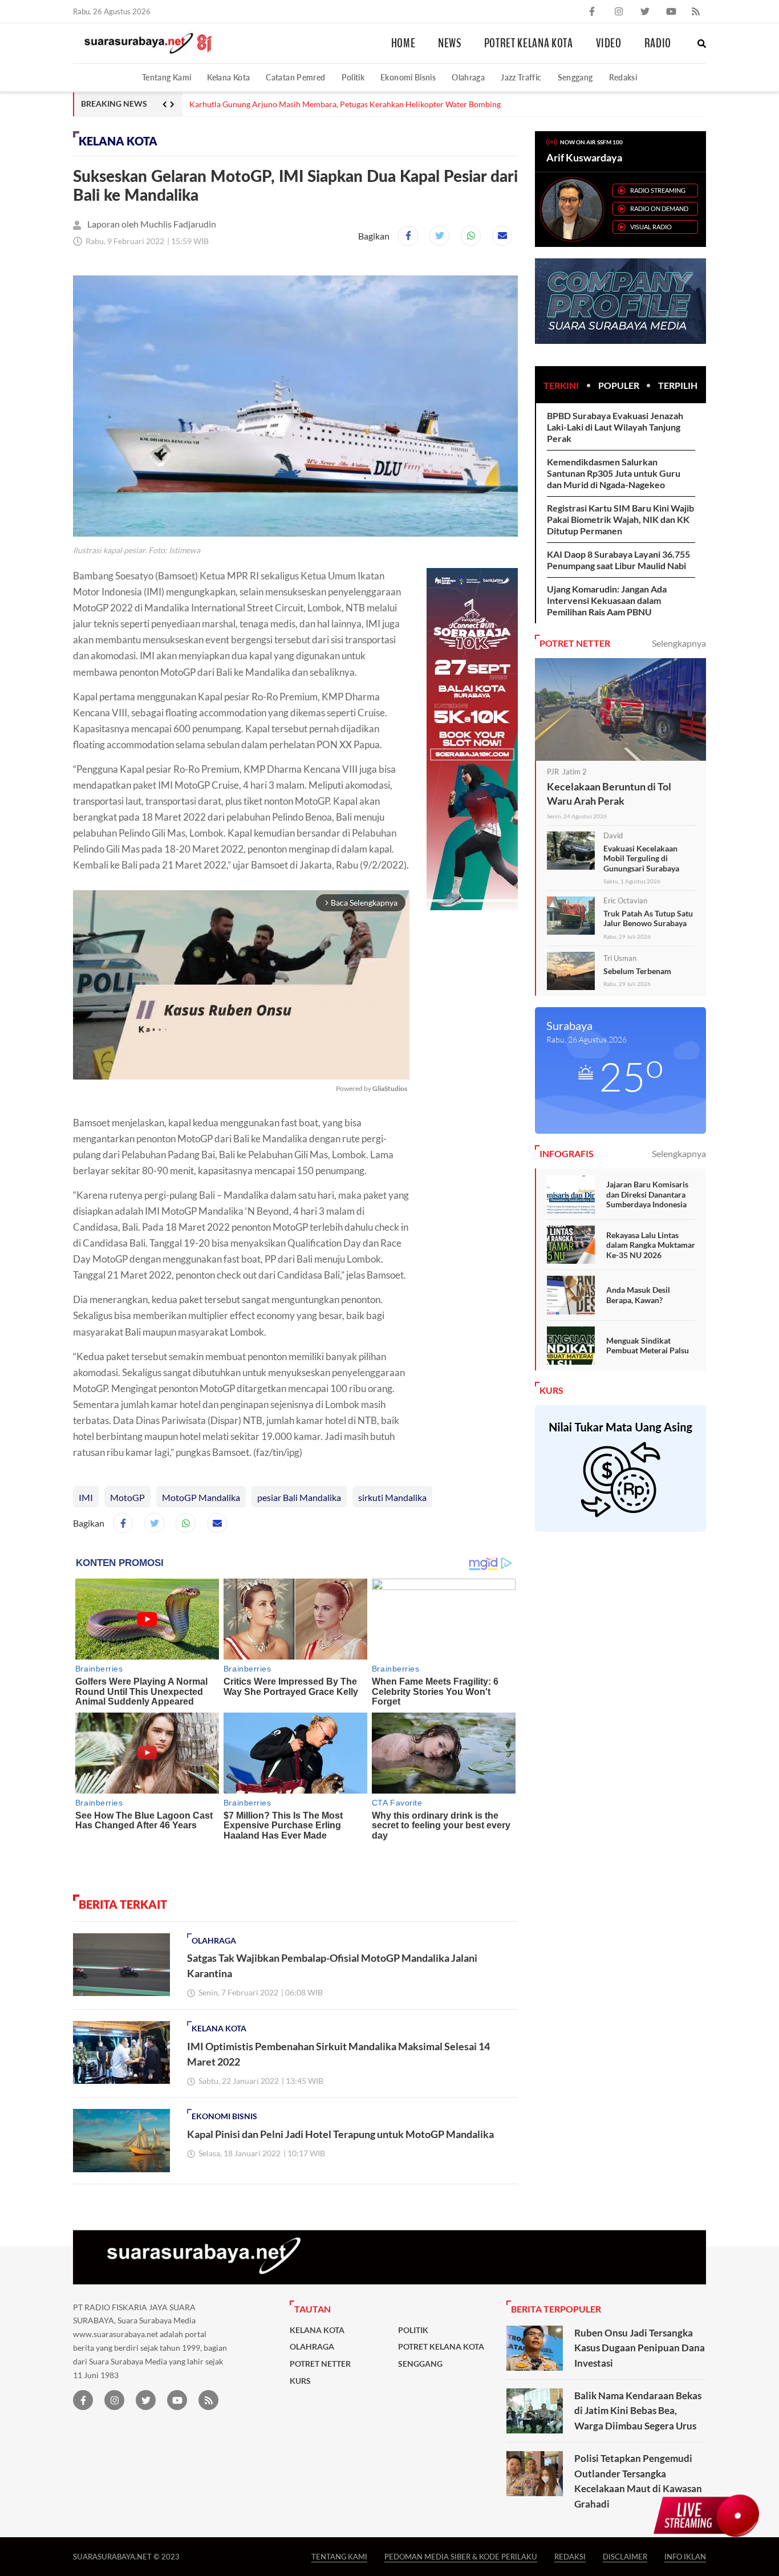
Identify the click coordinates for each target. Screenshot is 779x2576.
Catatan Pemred (295, 77)
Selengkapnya (679, 643)
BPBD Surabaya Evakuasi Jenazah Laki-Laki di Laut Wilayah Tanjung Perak (615, 427)
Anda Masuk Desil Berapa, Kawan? (638, 1295)
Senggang (575, 77)
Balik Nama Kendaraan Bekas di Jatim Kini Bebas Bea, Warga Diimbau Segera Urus (638, 2411)
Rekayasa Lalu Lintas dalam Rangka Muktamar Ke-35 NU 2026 (651, 1245)
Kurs (300, 2381)
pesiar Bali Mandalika (299, 1497)
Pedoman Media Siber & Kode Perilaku (461, 2556)
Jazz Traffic (521, 77)
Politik (353, 77)
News (450, 43)
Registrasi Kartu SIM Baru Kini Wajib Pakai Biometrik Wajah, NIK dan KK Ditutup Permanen (620, 519)
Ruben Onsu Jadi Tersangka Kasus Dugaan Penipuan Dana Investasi (640, 2348)
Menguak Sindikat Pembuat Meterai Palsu (648, 1346)
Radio (658, 43)
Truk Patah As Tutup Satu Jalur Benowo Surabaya (648, 918)
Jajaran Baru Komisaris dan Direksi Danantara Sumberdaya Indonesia (647, 1194)
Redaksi (623, 77)
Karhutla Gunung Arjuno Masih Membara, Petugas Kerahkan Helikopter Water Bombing (345, 104)
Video (609, 43)
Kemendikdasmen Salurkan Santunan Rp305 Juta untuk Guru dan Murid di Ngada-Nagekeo (614, 473)
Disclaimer (625, 2556)
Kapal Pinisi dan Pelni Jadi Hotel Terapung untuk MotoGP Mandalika (340, 2134)
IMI (86, 1497)
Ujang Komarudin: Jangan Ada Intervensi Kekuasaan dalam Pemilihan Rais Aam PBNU (607, 600)
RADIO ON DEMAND (659, 208)
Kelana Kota (228, 77)
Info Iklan (685, 2556)
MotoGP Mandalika (201, 1497)
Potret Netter (320, 2364)
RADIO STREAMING (658, 190)
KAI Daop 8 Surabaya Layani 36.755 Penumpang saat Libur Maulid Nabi (618, 560)
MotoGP (127, 1497)
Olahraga (468, 77)
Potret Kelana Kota (529, 43)
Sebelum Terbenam (637, 971)
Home (403, 43)
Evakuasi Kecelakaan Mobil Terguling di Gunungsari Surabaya (641, 858)
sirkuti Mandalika (392, 1497)
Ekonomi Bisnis (408, 77)
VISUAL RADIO (651, 227)
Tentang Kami (167, 77)
